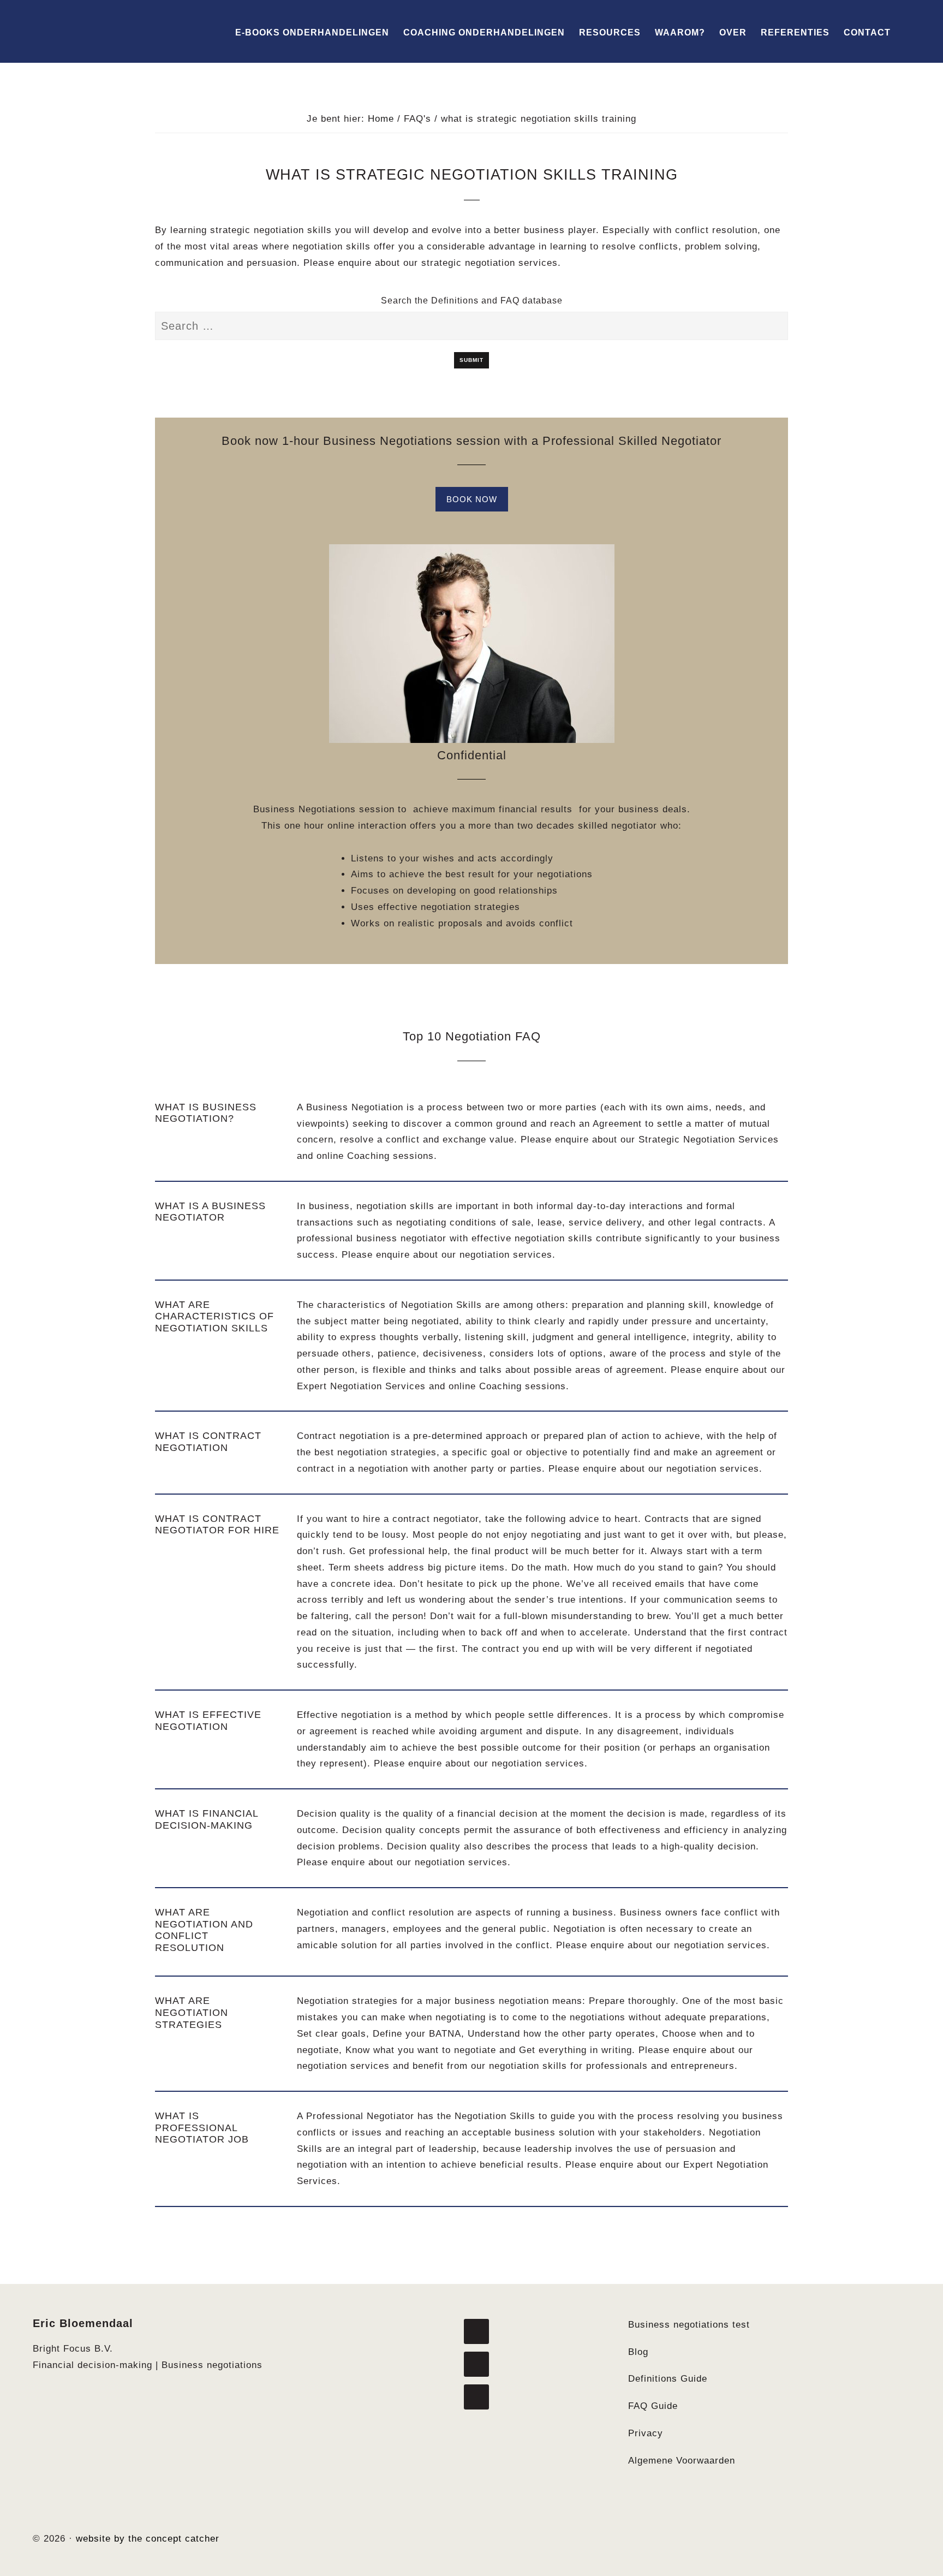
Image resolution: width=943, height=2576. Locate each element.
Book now (472, 499)
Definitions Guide (668, 2379)
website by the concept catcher (148, 2539)
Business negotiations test (689, 2325)
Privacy (646, 2433)
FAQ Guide (653, 2406)
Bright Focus (93, 31)
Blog (638, 2352)
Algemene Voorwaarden (682, 2461)
